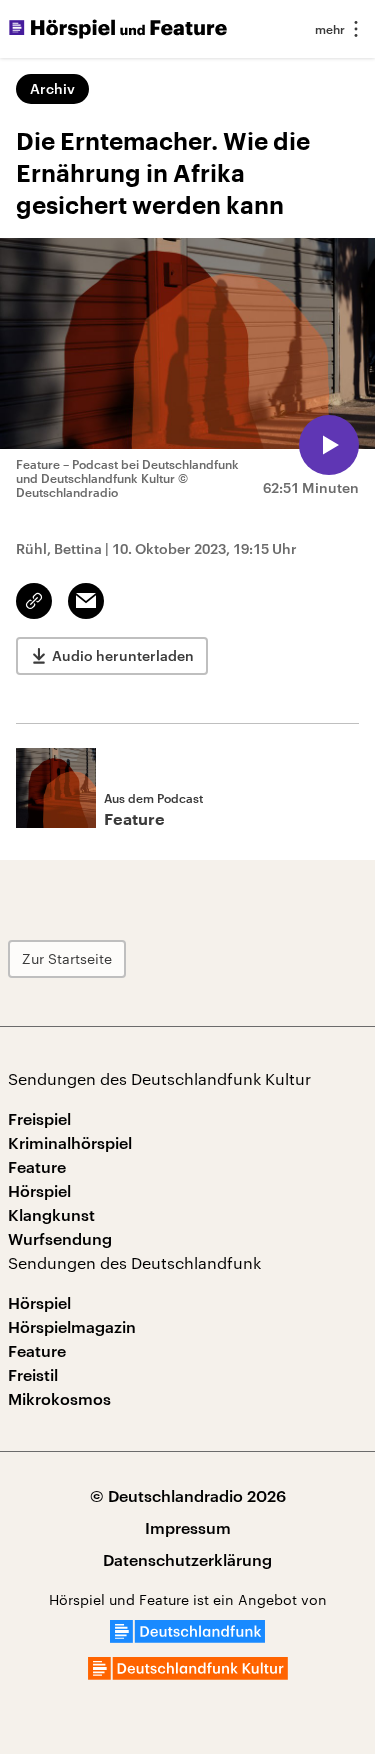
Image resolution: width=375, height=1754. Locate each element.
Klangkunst (51, 1214)
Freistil (33, 1374)
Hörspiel (39, 1190)
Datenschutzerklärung (187, 1559)
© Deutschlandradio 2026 (188, 1495)
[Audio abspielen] (329, 445)
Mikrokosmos (59, 1398)
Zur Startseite (67, 958)
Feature (37, 1166)
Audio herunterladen (123, 655)
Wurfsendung (60, 1238)
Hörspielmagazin (72, 1326)
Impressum (188, 1527)
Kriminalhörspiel (70, 1142)
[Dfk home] (188, 1673)
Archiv (52, 88)
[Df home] (187, 1636)
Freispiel (39, 1118)
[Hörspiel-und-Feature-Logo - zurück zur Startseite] (118, 29)
